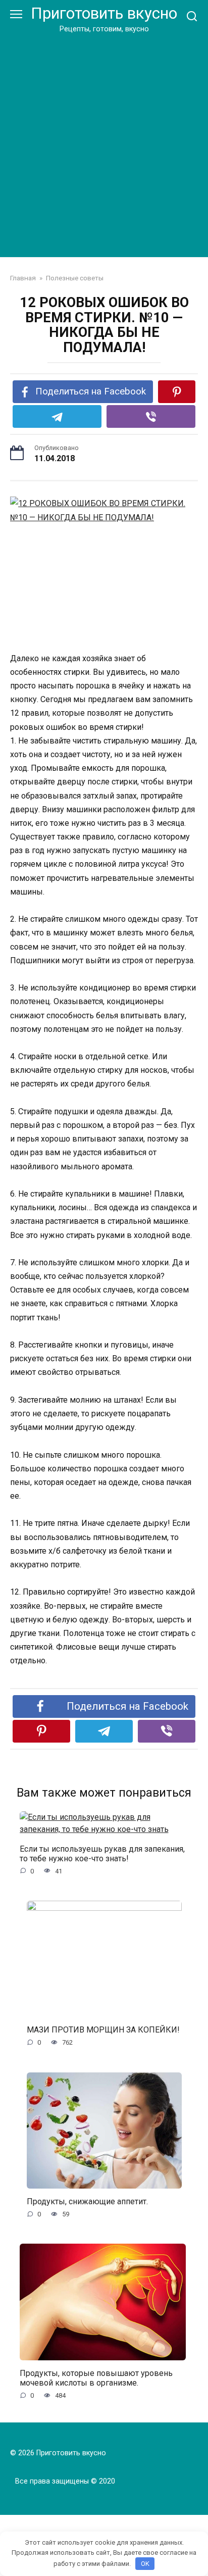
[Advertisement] (104, 143)
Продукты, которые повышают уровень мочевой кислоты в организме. (96, 2378)
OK (145, 2564)
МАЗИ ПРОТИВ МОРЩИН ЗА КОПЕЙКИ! (103, 2030)
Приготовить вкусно (104, 13)
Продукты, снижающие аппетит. (87, 2201)
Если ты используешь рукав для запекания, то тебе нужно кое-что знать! (102, 1853)
